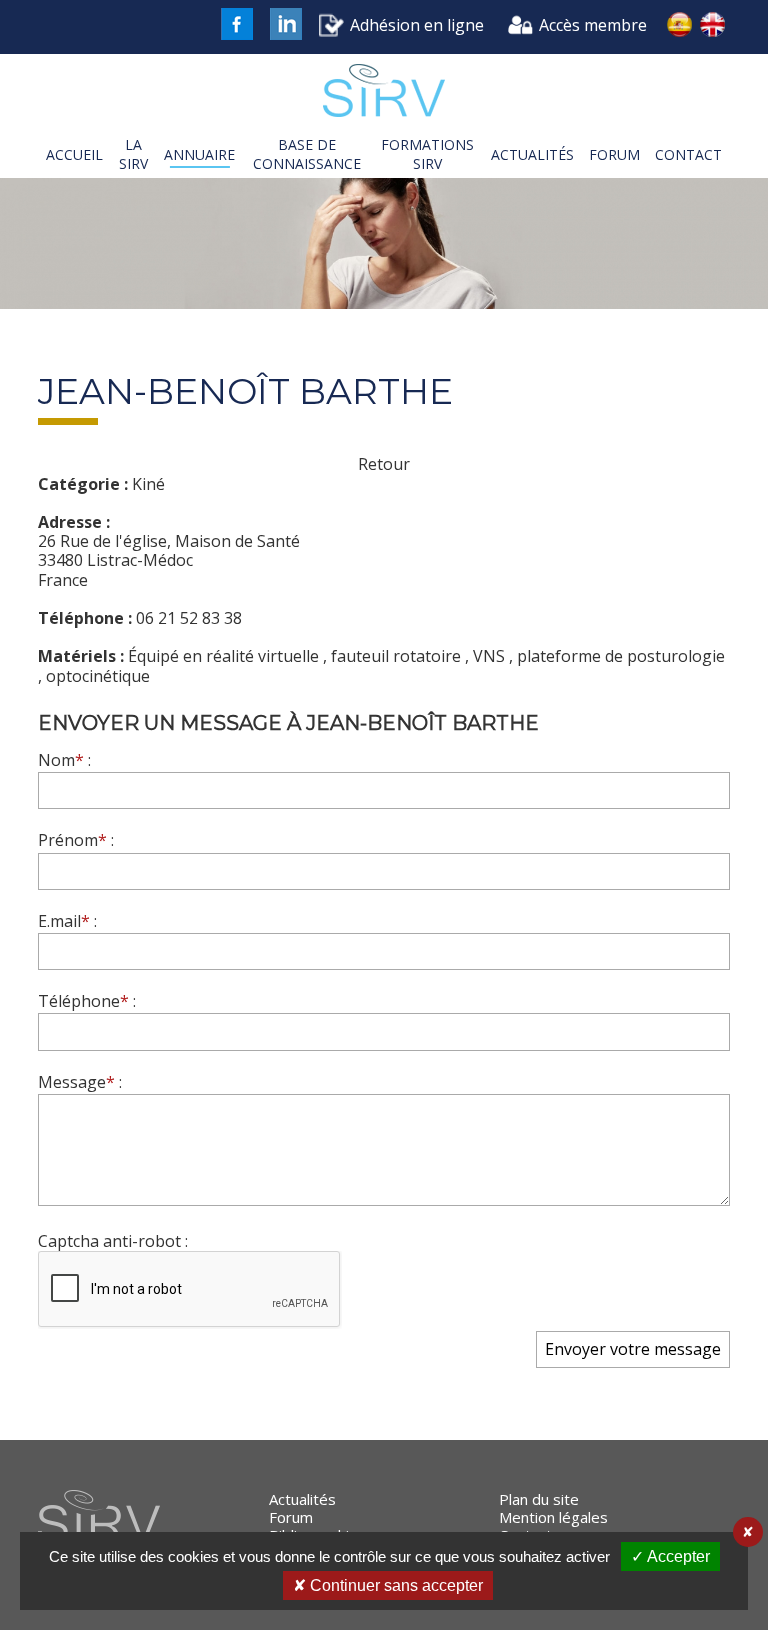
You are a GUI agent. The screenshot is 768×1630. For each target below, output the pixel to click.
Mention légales (553, 1517)
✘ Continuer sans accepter (388, 1585)
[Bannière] (384, 246)
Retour (384, 464)
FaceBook (237, 24)
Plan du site (539, 1499)
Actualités (302, 1499)
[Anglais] (713, 27)
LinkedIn (286, 24)
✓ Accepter (670, 1556)
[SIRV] (383, 92)
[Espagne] (679, 27)
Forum (291, 1517)
